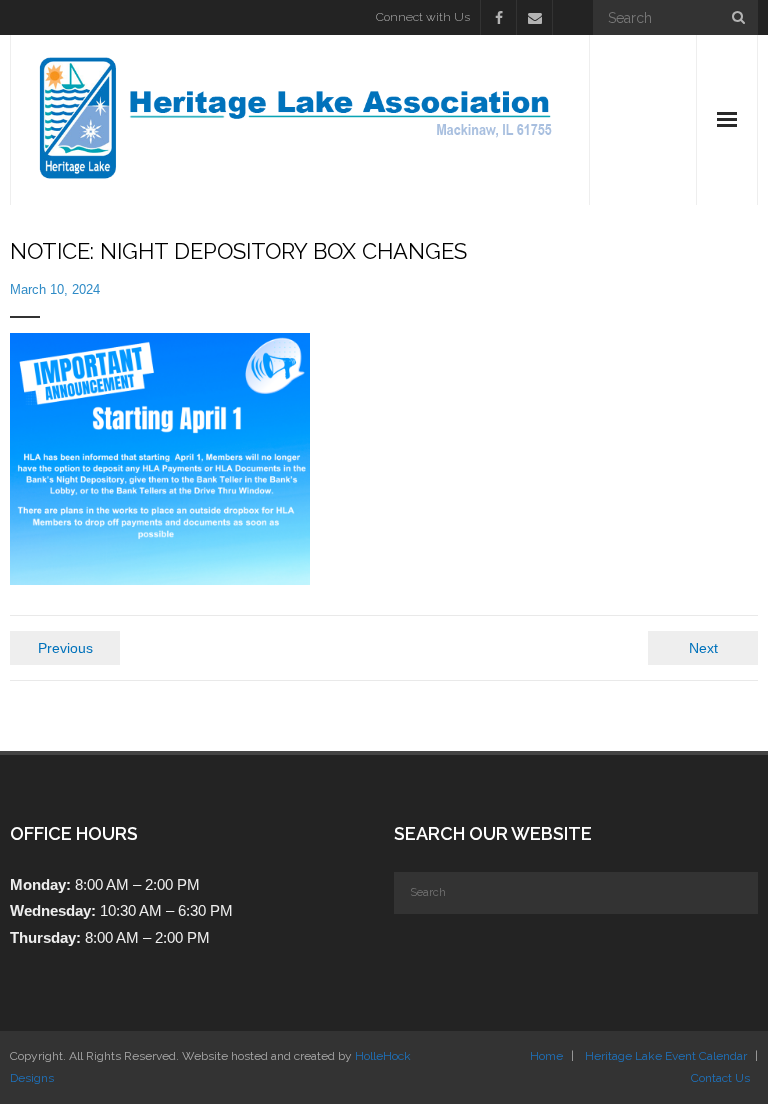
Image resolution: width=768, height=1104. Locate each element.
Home (546, 1056)
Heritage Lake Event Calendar (666, 1056)
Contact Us (720, 1078)
